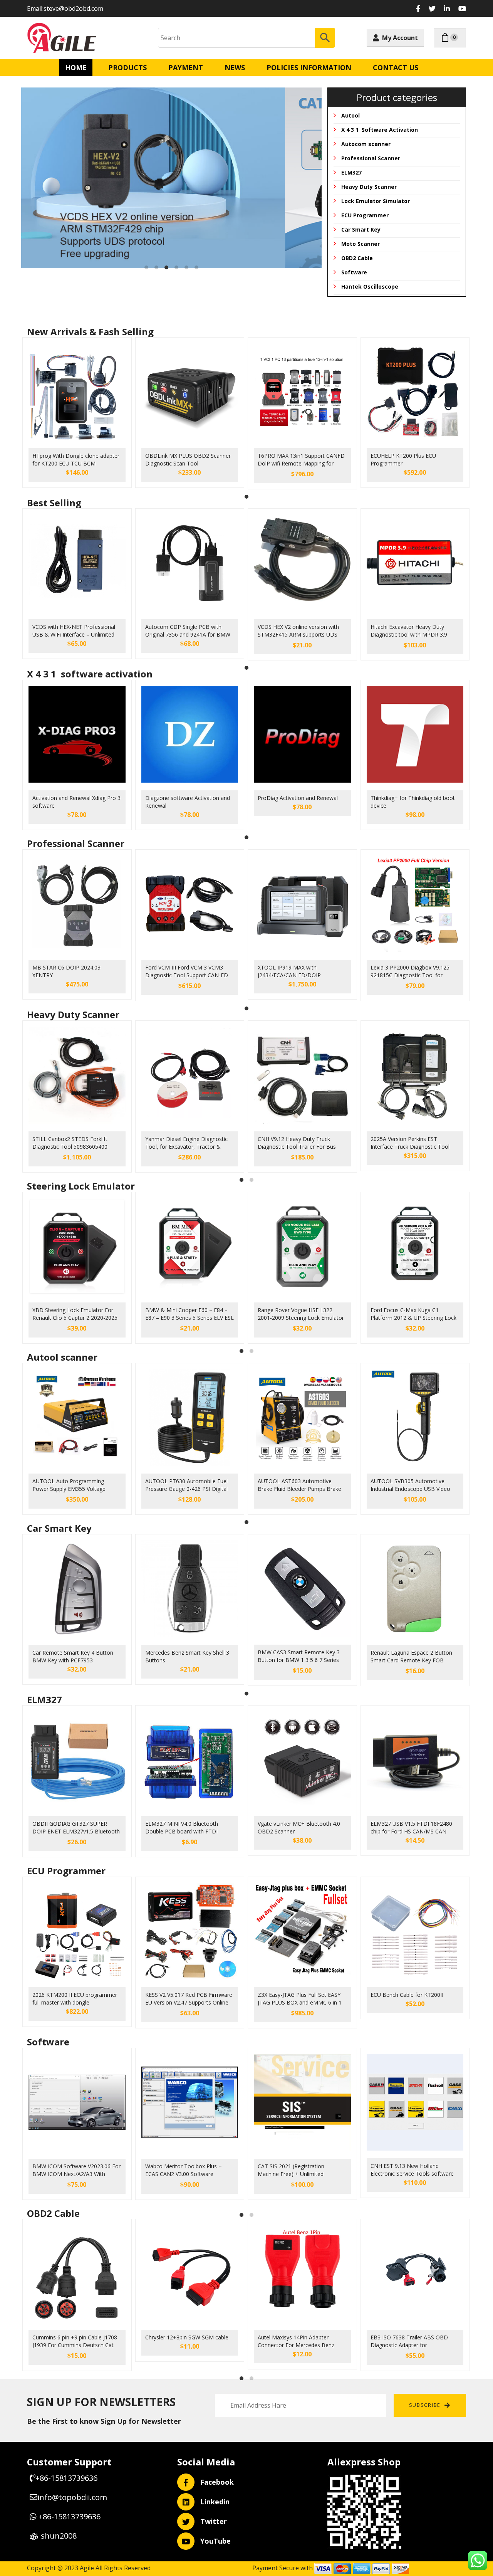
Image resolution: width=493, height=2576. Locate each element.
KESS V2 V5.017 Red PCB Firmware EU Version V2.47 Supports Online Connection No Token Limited (189, 2000)
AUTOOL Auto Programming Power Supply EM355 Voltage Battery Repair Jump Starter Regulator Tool (69, 1486)
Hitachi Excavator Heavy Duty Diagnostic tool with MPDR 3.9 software (409, 632)
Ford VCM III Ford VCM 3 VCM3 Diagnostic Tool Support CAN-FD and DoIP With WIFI (187, 972)
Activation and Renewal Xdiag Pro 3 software (76, 802)
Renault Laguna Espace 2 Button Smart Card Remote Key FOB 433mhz (411, 1657)
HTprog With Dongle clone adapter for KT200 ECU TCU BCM (76, 460)
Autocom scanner (366, 144)
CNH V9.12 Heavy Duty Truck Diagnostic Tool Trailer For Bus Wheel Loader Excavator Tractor (298, 1144)
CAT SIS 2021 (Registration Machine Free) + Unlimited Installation (291, 2171)
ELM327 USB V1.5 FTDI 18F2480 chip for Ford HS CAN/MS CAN (411, 1827)
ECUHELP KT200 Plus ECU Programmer (403, 460)
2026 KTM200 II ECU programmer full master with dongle (75, 1999)
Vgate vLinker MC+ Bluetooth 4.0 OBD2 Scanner (299, 1827)
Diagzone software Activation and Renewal (188, 802)
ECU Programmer (365, 215)
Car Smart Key (361, 229)
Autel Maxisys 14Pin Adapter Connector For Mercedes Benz (296, 2341)
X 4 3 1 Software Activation (380, 130)
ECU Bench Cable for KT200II (407, 1995)
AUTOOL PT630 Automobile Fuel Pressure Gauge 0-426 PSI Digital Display (186, 1486)
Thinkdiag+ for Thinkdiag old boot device (413, 802)
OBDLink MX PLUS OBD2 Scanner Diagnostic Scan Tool (188, 460)
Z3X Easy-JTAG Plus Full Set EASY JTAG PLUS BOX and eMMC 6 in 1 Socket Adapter (300, 2000)
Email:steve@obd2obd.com (65, 8)
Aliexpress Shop (364, 2462)
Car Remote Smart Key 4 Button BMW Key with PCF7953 (73, 1656)
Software (354, 272)
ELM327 (351, 172)
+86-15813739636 (66, 2478)
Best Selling (54, 503)
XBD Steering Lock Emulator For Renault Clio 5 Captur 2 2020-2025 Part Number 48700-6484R (75, 1315)
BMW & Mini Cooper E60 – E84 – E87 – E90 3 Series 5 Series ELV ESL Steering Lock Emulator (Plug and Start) (189, 1315)
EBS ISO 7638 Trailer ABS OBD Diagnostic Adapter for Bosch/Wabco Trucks (409, 2342)
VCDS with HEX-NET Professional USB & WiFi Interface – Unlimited (74, 631)
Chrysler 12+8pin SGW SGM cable (187, 2337)
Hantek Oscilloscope (370, 287)
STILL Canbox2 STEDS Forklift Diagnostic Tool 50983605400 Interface (70, 1144)
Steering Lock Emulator (81, 1186)
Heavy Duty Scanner (369, 187)
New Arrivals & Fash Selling (90, 332)
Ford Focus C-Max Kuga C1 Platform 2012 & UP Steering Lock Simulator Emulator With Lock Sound (413, 1315)
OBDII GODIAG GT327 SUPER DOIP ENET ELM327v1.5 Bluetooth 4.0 (76, 1828)
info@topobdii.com (73, 2497)
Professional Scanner (371, 158)
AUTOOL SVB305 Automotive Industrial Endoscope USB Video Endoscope (410, 1486)
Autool (350, 115)
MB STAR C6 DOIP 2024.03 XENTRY (66, 971)
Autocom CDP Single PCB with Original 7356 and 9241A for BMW (188, 631)
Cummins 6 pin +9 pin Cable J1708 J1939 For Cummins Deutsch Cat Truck (75, 2342)
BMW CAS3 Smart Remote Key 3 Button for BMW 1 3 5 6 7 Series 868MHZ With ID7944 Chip (299, 1657)
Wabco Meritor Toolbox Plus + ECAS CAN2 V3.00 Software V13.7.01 (184, 2171)
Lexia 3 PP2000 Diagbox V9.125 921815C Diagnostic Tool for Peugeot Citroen (410, 972)
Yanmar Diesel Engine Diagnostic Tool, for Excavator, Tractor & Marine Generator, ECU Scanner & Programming (188, 1144)
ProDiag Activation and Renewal (298, 798)
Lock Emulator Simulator (376, 201)
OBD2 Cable (357, 258)
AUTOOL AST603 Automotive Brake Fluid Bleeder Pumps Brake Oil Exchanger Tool (299, 1486)
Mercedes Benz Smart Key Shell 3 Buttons (187, 1656)
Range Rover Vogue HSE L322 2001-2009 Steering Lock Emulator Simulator (301, 1315)
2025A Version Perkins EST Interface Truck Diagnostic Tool (410, 1143)
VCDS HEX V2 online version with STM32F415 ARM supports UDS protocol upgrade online (298, 632)
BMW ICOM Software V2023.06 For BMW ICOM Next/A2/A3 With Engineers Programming (76, 2171)
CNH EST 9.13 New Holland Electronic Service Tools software (412, 2170)
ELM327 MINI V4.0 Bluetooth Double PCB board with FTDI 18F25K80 (182, 1828)
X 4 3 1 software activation (90, 674)
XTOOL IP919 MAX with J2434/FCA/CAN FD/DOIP (289, 971)
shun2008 (59, 2536)
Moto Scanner (361, 244)
